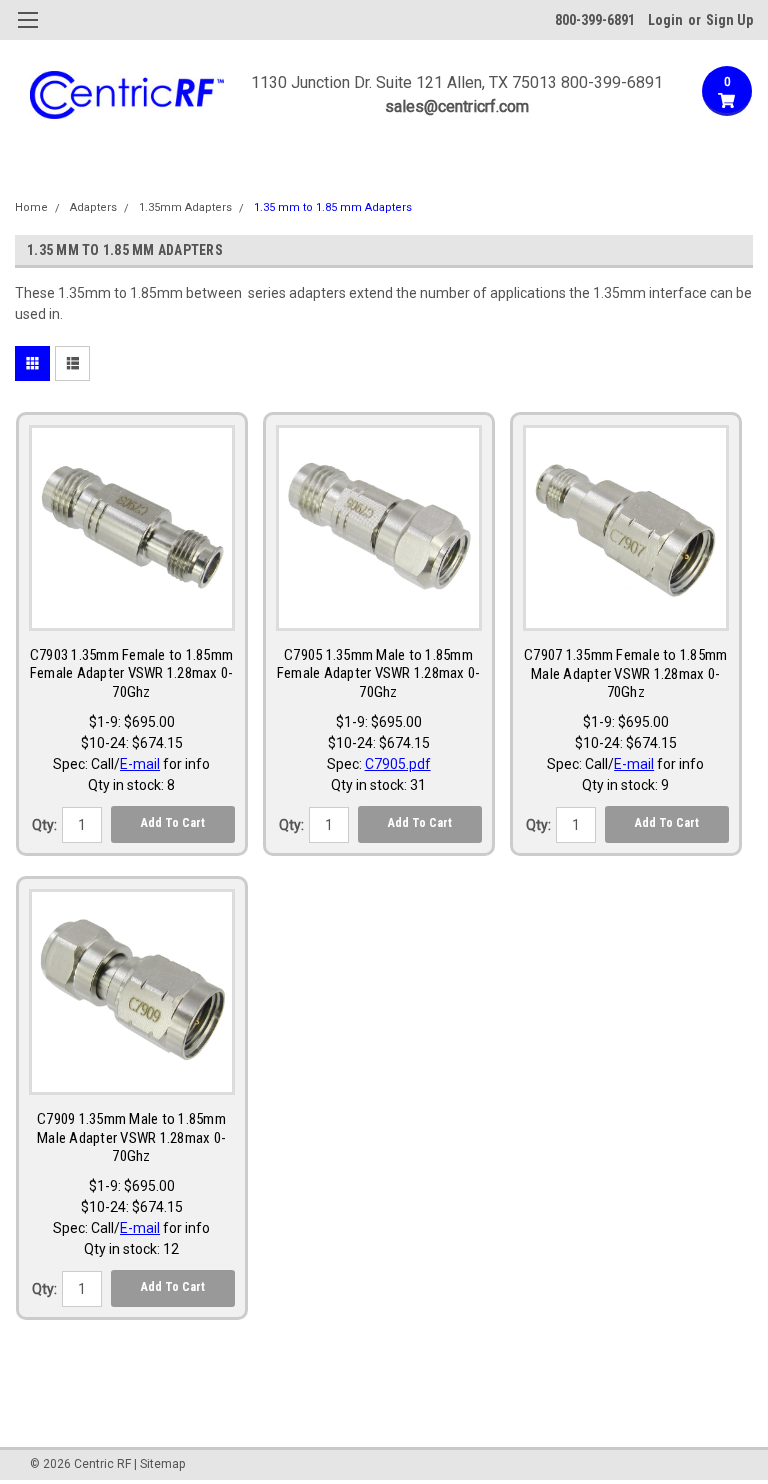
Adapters (93, 207)
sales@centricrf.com (457, 106)
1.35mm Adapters (185, 207)
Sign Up (729, 20)
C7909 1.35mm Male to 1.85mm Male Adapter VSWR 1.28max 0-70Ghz (131, 1138)
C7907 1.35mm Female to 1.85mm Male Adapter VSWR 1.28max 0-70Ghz (625, 674)
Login (665, 20)
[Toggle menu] (27, 32)
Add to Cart (173, 823)
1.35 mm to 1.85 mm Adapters (333, 207)
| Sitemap (159, 1464)
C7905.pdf (398, 764)
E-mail (140, 764)
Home (31, 207)
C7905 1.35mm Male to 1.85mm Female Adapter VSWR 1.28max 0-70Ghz (379, 674)
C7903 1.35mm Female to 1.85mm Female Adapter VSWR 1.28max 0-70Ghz (132, 674)
